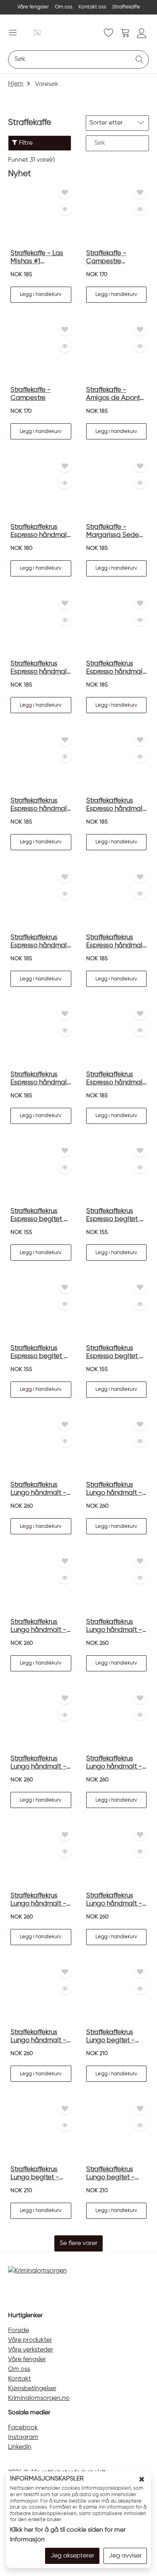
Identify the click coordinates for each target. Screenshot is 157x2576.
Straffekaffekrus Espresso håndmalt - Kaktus (40, 1079)
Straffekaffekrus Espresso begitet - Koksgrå (39, 1216)
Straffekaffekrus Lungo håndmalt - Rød (38, 1626)
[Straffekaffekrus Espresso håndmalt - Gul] (41, 626)
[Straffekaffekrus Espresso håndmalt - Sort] (41, 763)
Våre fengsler (33, 7)
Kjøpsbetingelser (32, 2389)
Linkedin (20, 2447)
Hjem (16, 84)
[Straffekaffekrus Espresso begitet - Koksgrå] (41, 1173)
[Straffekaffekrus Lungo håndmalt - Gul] (117, 1447)
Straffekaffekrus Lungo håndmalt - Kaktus (38, 1489)
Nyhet (20, 174)
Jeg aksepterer (72, 2556)
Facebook (23, 2428)
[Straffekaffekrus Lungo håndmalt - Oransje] (41, 1857)
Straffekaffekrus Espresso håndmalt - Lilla (40, 942)
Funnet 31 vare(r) (31, 160)
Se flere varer (78, 2243)
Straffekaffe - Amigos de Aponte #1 (115, 394)
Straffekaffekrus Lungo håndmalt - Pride (38, 2037)
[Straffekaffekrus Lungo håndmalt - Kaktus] (41, 1447)
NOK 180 (22, 548)
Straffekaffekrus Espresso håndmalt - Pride (40, 532)
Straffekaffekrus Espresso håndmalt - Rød (116, 668)
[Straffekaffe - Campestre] (41, 352)
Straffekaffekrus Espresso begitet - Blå (115, 1216)
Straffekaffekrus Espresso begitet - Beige (39, 1353)
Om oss (64, 7)
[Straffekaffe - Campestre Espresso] (117, 215)
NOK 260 (22, 1506)
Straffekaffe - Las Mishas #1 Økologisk (37, 258)
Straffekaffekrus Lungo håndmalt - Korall (38, 1763)
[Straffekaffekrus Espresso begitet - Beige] (41, 1310)
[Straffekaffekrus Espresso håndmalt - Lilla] (41, 900)
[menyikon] (13, 32)
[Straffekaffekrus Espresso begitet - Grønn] (117, 1310)
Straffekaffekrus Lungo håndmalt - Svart (114, 1626)
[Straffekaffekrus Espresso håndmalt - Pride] (41, 489)
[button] (41, 295)
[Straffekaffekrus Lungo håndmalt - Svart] (117, 1584)
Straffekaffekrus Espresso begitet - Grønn (115, 1353)
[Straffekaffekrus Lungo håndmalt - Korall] (41, 1721)
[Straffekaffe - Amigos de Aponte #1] (117, 352)
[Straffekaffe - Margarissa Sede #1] (117, 489)
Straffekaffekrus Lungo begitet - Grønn (111, 2174)
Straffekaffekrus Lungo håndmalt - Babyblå (114, 1900)
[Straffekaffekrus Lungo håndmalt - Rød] (41, 1584)
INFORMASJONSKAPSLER (47, 2479)
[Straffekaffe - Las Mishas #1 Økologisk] (41, 215)
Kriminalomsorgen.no (39, 2398)
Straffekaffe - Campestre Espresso (106, 258)
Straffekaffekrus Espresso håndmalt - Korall (116, 805)
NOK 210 (97, 2054)
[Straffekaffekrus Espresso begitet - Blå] (117, 1173)
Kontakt (20, 2379)
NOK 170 (97, 275)
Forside (19, 2330)
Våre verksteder (31, 2350)
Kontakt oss (92, 7)
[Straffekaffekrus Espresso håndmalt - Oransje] (117, 1036)
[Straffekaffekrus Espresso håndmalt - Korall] (117, 763)
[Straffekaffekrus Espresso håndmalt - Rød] (117, 626)
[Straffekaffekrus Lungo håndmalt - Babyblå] (117, 1857)
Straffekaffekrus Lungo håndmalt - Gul (114, 1489)
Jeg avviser (125, 2556)
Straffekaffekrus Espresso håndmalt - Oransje (116, 1079)
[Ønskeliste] (65, 192)
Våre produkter (30, 2340)
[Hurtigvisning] (65, 209)
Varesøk (47, 84)
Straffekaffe (126, 7)
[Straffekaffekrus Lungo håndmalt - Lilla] (117, 1721)
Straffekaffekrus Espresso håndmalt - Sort (40, 805)
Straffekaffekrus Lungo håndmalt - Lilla (114, 1763)
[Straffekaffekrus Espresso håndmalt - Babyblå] (117, 900)
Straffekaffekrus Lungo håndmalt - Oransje (38, 1900)
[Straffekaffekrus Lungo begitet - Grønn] (117, 2131)
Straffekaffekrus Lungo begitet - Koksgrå (111, 2037)
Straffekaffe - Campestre (31, 394)
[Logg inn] (142, 33)
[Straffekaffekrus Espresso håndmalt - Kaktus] (41, 1036)
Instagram (23, 2437)
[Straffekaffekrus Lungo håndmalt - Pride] (41, 1994)
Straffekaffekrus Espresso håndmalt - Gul (40, 668)
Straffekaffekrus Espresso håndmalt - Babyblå (116, 942)
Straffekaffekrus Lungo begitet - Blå (35, 2174)
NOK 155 (21, 1232)
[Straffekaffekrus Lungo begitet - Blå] (41, 2131)
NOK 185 (21, 275)
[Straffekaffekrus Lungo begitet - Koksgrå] (117, 1994)
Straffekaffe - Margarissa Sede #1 (113, 532)
